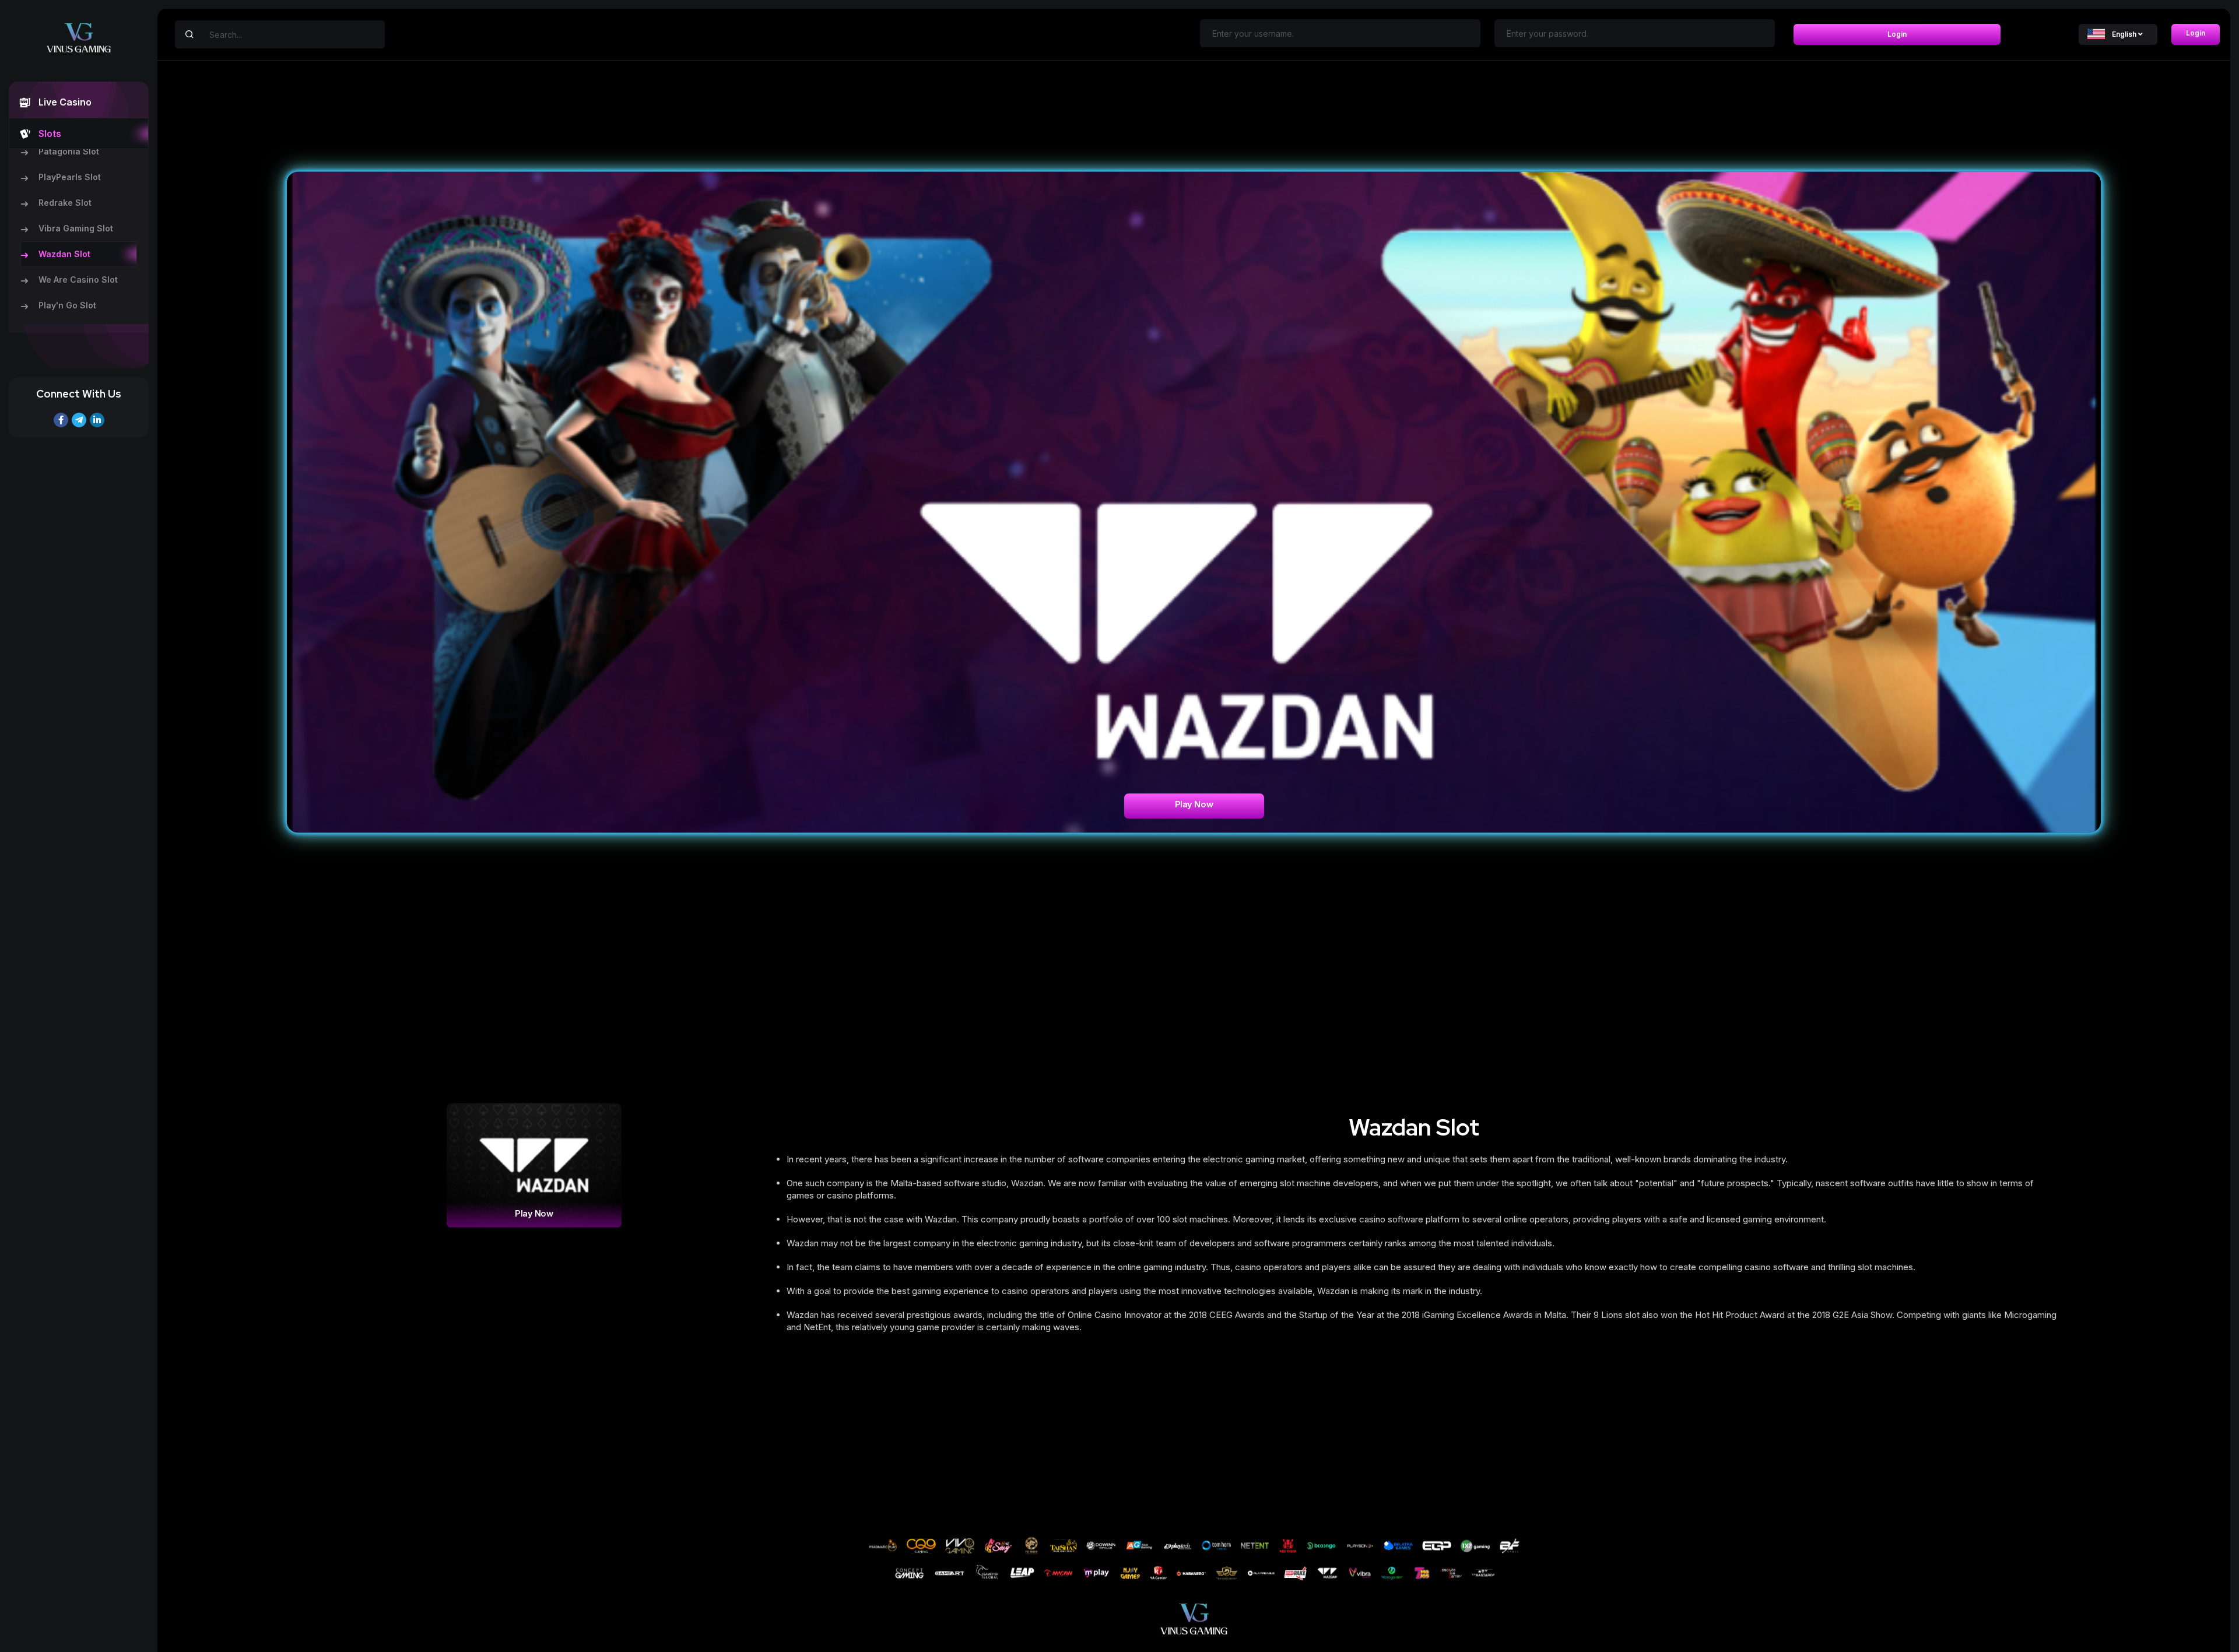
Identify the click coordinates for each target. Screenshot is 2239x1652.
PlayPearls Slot (70, 177)
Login (1897, 34)
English (2124, 34)
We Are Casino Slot (78, 280)
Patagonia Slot (69, 151)
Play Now (1194, 804)
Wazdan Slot (64, 254)
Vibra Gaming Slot (76, 228)
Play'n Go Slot (67, 305)
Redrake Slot (65, 203)
